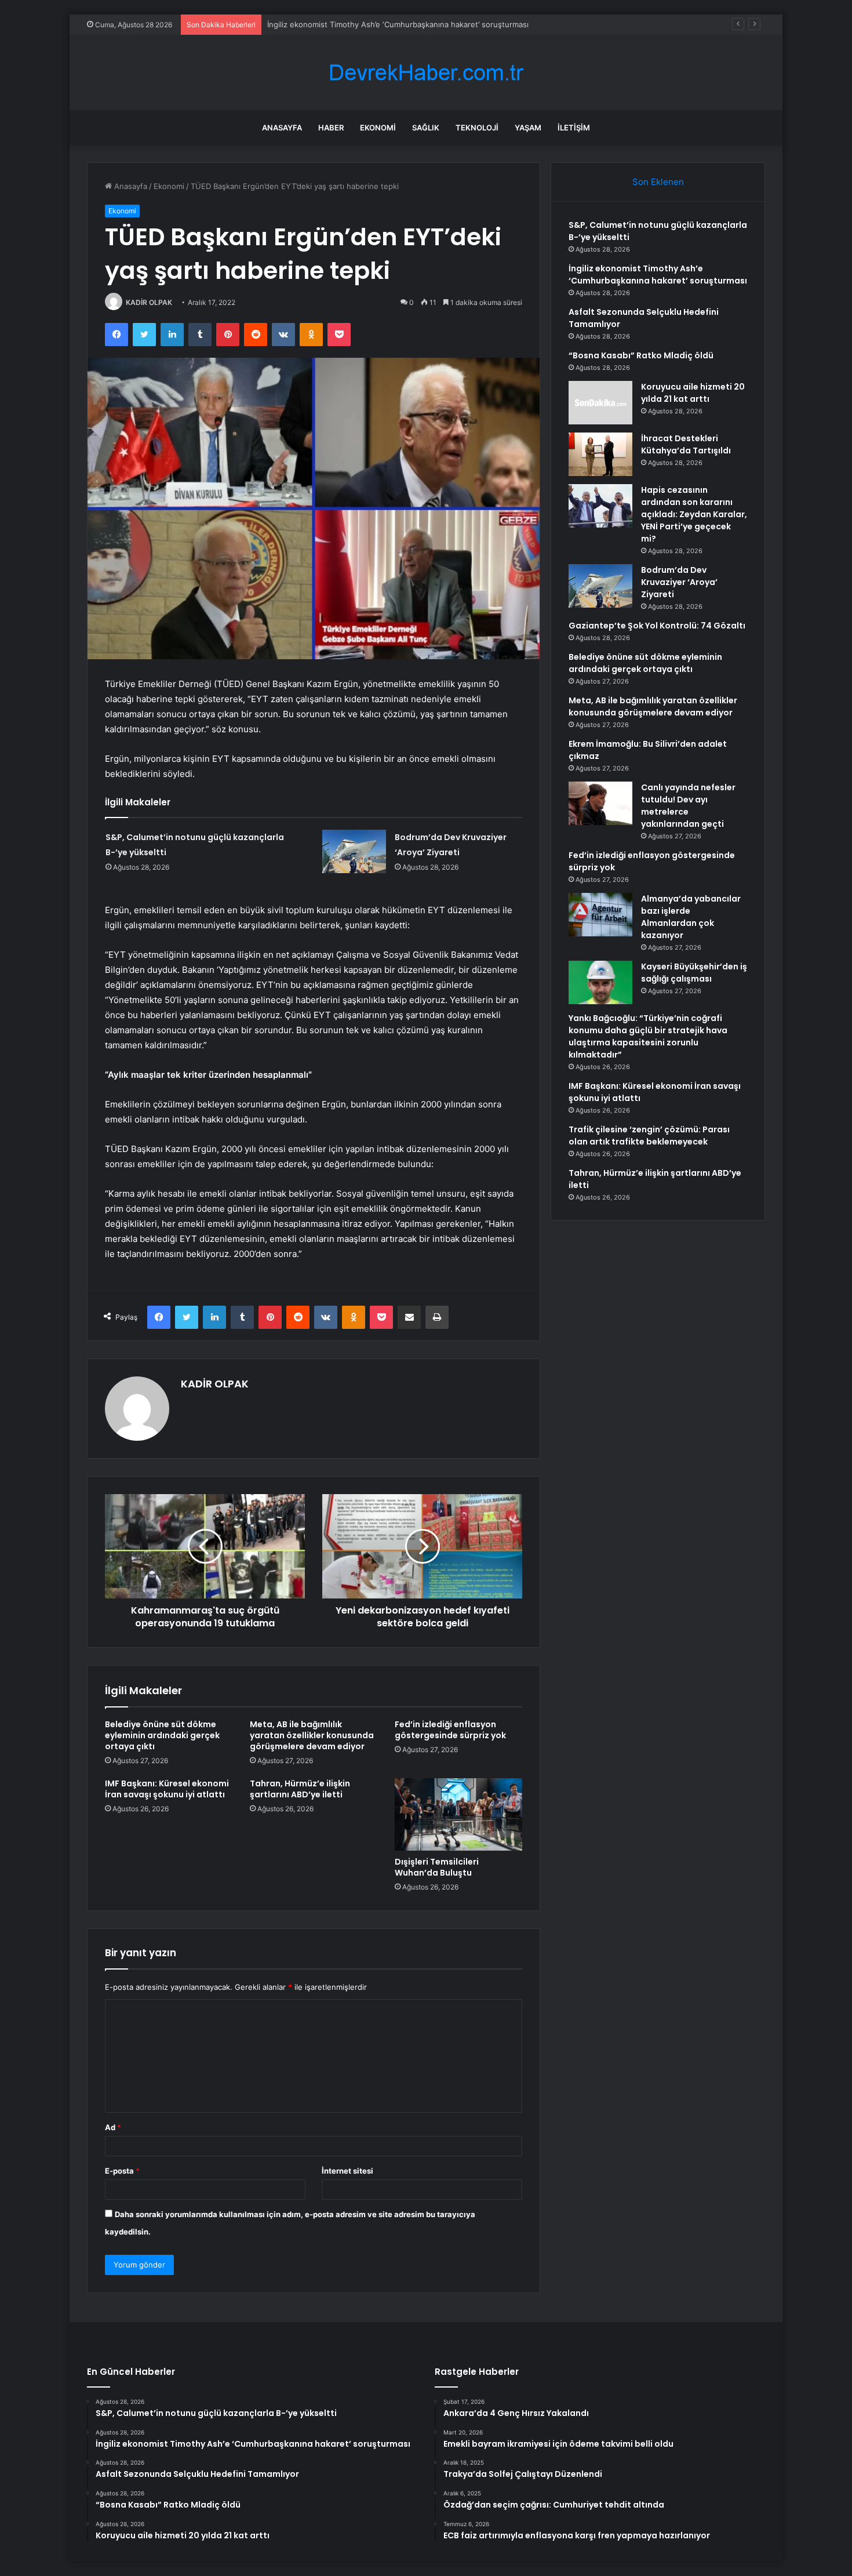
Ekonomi (378, 128)
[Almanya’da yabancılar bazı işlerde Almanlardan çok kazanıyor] (600, 915)
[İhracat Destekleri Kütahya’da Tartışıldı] (600, 454)
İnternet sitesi (347, 2171)
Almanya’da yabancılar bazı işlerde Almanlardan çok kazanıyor (691, 917)
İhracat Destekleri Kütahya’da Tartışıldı (686, 444)
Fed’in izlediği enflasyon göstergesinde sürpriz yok (450, 1730)
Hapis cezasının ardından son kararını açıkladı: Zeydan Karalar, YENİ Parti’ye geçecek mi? (694, 514)
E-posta (122, 2171)
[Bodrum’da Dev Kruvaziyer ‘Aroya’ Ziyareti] (354, 851)
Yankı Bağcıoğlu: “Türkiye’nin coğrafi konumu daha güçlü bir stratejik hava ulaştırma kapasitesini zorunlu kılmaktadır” (648, 1036)
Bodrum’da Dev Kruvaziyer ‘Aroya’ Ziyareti (679, 582)
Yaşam (528, 128)
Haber (331, 128)
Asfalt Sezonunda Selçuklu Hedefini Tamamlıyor (353, 24)
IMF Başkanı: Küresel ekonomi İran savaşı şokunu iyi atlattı (167, 1789)
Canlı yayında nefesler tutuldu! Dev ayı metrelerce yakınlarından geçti (688, 806)
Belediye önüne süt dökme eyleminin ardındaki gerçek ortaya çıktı (162, 1735)
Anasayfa (282, 128)
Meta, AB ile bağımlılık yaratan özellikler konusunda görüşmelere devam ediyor (312, 1735)
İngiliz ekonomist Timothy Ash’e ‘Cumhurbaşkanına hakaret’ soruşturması (658, 275)
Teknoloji (477, 128)
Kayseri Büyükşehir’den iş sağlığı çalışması (694, 973)
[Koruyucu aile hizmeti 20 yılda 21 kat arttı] (600, 403)
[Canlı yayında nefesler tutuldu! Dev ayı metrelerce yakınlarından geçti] (600, 803)
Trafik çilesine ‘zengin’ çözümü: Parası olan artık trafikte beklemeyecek (649, 1136)
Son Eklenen (658, 182)
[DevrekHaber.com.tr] (426, 73)
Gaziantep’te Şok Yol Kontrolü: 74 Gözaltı (657, 626)
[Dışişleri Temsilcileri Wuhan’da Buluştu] (458, 1814)
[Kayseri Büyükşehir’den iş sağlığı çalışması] (600, 982)
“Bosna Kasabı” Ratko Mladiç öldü (641, 355)
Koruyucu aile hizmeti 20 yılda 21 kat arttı (693, 393)
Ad (113, 2127)
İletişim (574, 128)
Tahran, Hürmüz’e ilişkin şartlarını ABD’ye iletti (300, 1789)
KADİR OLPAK (149, 302)
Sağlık (426, 128)
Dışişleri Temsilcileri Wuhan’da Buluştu (437, 1867)
